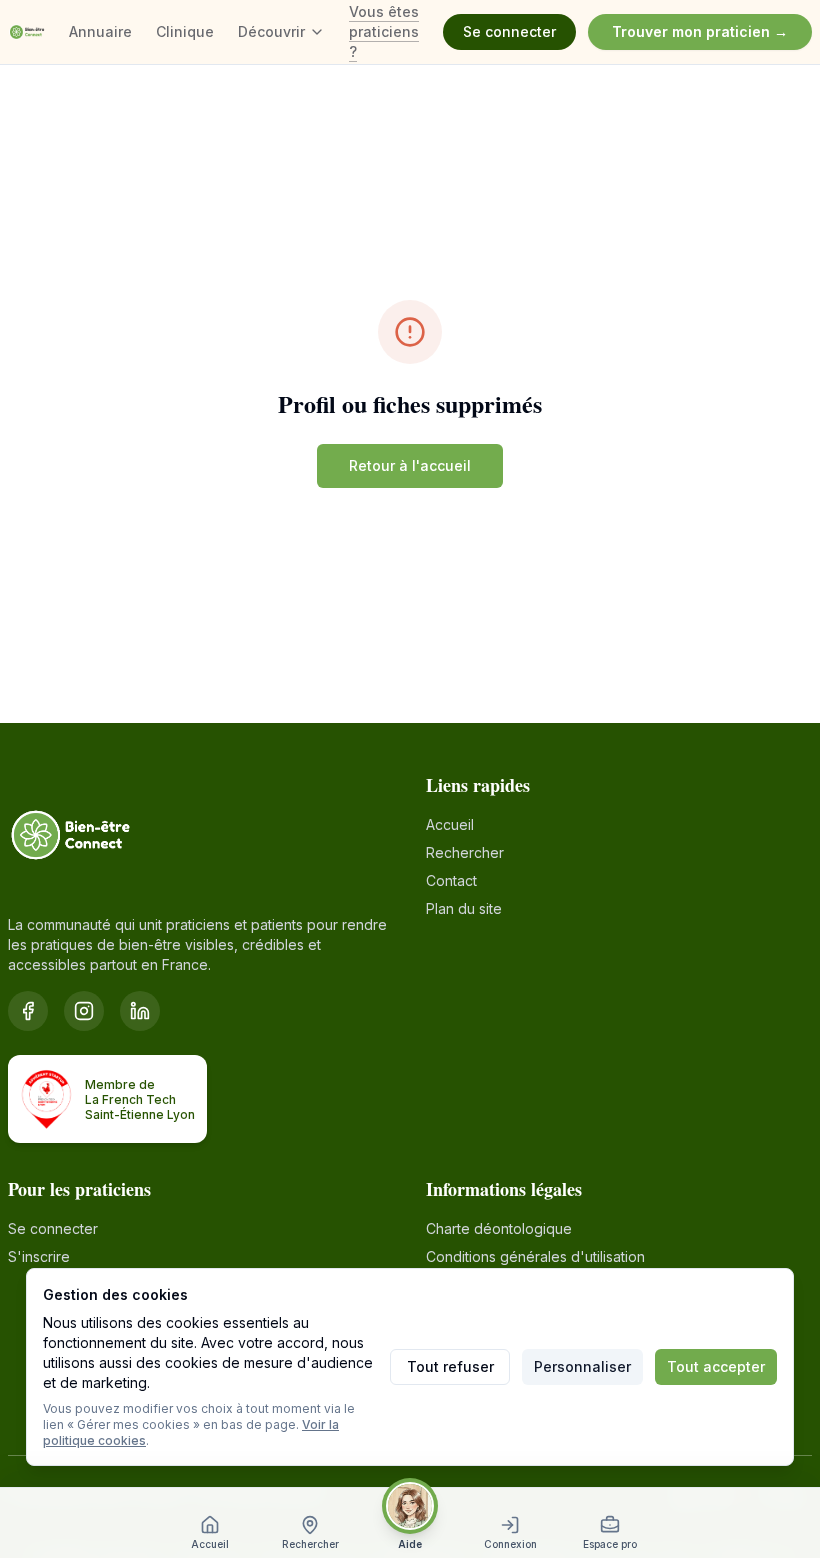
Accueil (450, 824)
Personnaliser (582, 1366)
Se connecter (509, 31)
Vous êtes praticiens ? (384, 31)
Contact (451, 880)
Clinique (185, 31)
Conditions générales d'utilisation (535, 1256)
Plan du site (464, 908)
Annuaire (100, 31)
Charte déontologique (499, 1228)
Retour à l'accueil (410, 465)
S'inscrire (39, 1256)
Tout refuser (450, 1366)
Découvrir (271, 31)
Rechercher (465, 852)
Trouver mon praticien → (700, 31)
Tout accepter (716, 1366)
